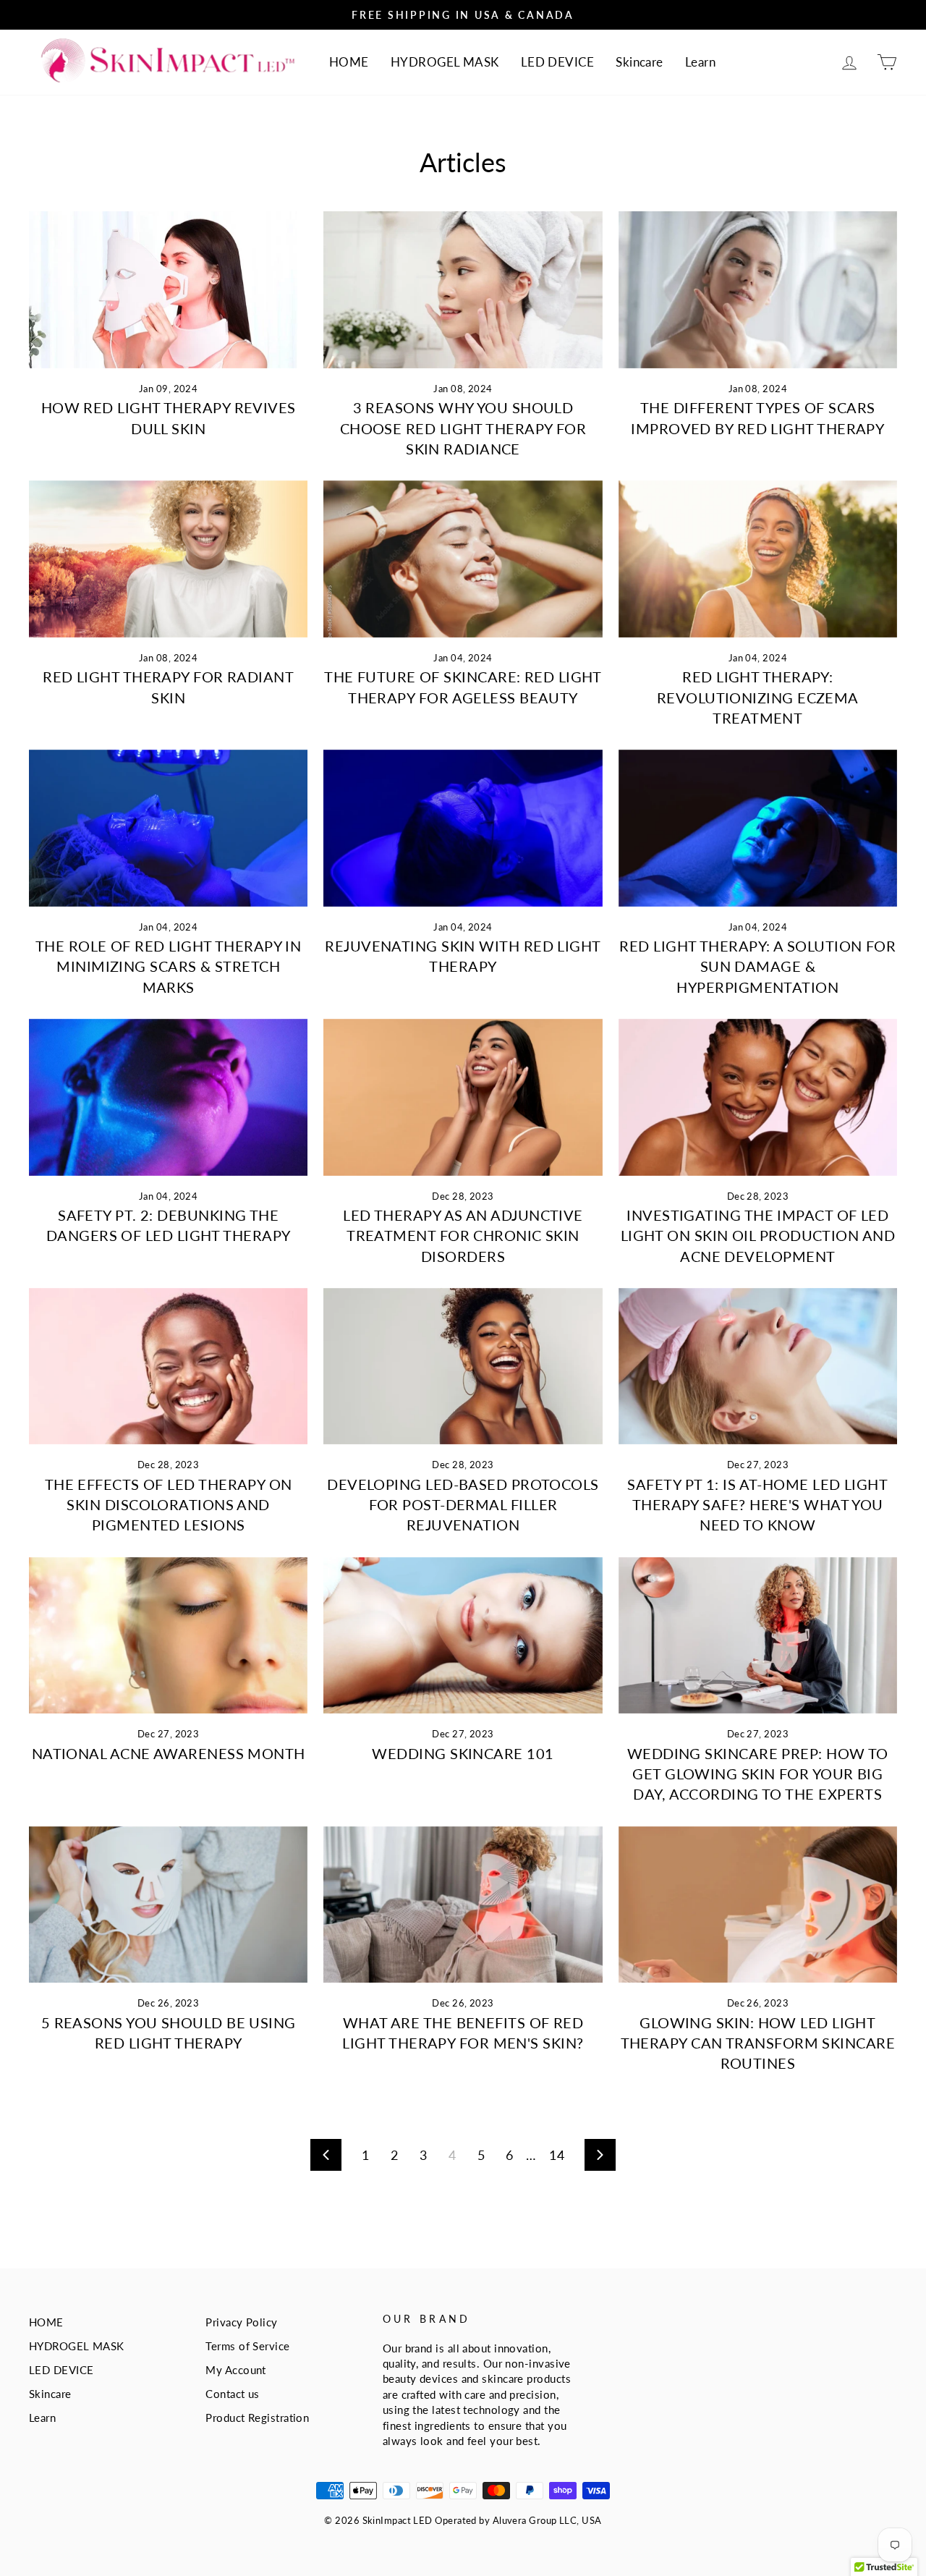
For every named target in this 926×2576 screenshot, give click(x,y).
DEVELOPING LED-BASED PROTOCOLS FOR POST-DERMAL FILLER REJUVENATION (463, 1504)
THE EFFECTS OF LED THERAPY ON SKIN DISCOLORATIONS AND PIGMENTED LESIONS (169, 1504)
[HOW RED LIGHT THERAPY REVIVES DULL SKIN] (168, 290)
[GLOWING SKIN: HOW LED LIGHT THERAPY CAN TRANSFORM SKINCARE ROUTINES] (758, 1905)
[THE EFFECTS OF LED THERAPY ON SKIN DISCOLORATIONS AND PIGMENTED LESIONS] (168, 1367)
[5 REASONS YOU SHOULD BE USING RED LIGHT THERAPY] (168, 1905)
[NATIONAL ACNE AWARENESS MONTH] (168, 1636)
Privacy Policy (241, 2322)
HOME (349, 62)
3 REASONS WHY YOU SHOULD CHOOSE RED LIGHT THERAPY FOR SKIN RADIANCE (463, 428)
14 (557, 2155)
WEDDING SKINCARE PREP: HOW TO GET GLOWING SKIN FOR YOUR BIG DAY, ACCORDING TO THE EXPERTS (758, 1774)
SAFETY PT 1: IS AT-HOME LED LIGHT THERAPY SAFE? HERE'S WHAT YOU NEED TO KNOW (757, 1504)
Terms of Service (247, 2346)
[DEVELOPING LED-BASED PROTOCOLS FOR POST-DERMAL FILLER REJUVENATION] (463, 1367)
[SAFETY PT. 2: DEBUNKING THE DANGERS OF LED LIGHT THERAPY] (168, 1097)
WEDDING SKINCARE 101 (463, 1753)
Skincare (640, 62)
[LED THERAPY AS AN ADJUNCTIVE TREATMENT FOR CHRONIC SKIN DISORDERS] (463, 1097)
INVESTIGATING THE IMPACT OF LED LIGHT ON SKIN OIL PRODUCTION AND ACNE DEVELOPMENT (758, 1235)
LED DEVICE (558, 62)
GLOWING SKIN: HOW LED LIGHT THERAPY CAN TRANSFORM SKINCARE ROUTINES (758, 2043)
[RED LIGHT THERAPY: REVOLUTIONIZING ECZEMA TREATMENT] (758, 559)
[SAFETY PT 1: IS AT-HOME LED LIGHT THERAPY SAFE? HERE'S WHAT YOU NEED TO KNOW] (758, 1367)
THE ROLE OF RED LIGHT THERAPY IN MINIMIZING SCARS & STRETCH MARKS (168, 966)
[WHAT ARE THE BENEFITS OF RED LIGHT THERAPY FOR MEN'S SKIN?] (463, 1905)
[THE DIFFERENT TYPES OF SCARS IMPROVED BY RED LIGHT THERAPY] (758, 290)
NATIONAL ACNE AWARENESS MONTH (169, 1753)
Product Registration (257, 2418)
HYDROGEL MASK (445, 62)
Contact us (233, 2394)
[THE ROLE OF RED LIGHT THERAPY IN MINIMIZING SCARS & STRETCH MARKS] (168, 828)
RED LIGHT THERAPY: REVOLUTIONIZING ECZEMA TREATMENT (758, 697)
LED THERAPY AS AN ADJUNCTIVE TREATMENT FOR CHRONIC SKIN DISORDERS (463, 1235)
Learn (700, 62)
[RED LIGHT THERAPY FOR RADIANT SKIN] (168, 559)
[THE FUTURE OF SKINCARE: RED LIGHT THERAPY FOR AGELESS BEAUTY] (463, 559)
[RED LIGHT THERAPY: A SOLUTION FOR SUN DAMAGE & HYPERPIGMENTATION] (758, 828)
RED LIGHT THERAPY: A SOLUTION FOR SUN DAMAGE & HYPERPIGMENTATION (757, 966)
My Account (236, 2370)
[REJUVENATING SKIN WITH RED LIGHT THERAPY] (463, 828)
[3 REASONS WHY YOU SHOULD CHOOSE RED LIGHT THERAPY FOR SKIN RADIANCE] (463, 290)
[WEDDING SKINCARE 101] (463, 1636)
